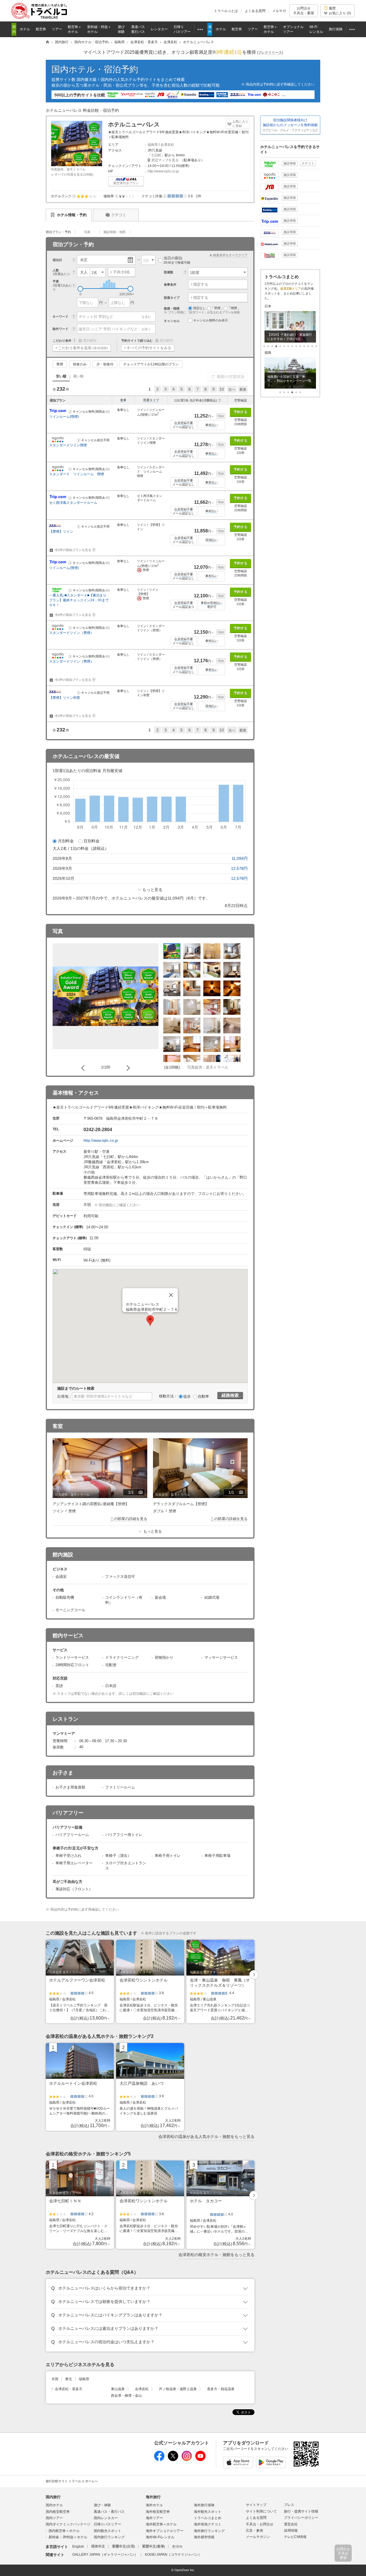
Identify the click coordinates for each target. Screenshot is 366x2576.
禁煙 (60, 364)
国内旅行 (53, 2497)
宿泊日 (57, 260)
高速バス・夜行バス (109, 2512)
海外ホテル (154, 2505)
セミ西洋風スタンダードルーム (73, 503)
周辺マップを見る (165, 160)
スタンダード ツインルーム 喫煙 (77, 474)
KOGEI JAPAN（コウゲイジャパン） (173, 2555)
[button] (74, 196)
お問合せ (304, 11)
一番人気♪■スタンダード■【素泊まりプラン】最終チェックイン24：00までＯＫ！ (79, 600)
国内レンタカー (106, 2518)
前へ (84, 1068)
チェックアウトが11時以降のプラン (151, 364)
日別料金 (91, 841)
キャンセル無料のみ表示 (211, 320)
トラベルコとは (226, 11)
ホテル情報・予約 (71, 215)
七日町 (156, 155)
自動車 (203, 1396)
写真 (87, 232)
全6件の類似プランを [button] (74, 615)
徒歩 (187, 1396)
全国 (55, 2379)
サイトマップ (256, 2505)
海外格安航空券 (158, 2512)
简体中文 (98, 2547)
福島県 (153, 145)
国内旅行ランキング (109, 2537)
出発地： (65, 1396)
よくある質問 (255, 11)
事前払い (212, 425)
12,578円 (239, 868)
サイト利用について (261, 2511)
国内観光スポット (108, 2531)
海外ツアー (154, 2518)
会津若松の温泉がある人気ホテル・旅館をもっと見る (206, 2137)
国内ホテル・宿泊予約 (95, 69)
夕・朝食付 (105, 364)
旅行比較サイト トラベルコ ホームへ (72, 2481)
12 (312, 346)
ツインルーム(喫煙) (64, 417)
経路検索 (230, 1395)
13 (316, 346)
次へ (232, 389)
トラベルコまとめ (208, 2518)
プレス (289, 2505)
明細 (221, 416)
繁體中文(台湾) (124, 2547)
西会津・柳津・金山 (126, 2396)
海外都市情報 (204, 2537)
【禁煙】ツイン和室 (65, 698)
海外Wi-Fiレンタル (160, 2537)
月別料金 (66, 841)
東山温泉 (118, 2389)
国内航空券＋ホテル (64, 2531)
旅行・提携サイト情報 (301, 2511)
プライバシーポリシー (301, 2518)
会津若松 (167, 145)
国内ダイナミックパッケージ (68, 2524)
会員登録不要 (184, 423)
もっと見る (152, 890)
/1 (136, 1493)
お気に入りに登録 (240, 124)
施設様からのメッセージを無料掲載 (290, 125)
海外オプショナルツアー (165, 2531)
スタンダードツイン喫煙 (68, 445)
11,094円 (240, 858)
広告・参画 (254, 2531)
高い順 (78, 376)
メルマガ (279, 11)
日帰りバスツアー (108, 2524)
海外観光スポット (208, 2512)
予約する (240, 412)
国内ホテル (54, 2505)
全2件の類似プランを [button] (74, 550)
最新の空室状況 (231, 377)
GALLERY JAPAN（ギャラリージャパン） (105, 2555)
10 (222, 389)
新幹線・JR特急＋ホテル (68, 2537)
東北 (69, 2379)
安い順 (61, 376)
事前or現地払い (212, 603)
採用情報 (291, 2531)
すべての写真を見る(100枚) (74, 174)
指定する (201, 284)
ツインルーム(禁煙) (64, 568)
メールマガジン (258, 2537)
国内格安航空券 (58, 2512)
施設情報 (290, 163)
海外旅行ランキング (209, 2531)
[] (270, 53)
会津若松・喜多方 (69, 2389)
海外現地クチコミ (208, 2524)
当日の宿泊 (177, 260)
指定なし (199, 308)
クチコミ (119, 215)
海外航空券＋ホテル (161, 2524)
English (78, 2547)
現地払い (212, 540)
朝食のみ (80, 364)
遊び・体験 (102, 2505)
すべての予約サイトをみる (149, 348)
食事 (123, 400)
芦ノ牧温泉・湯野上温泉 (178, 2389)
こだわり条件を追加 (83, 348)
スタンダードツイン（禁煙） (71, 633)
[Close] (171, 1295)
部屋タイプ (151, 400)
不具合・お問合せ (260, 2524)
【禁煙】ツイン (61, 532)
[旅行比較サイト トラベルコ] (47, 42)
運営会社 (291, 2524)
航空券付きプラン (126, 183)
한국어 (177, 2547)
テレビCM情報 (295, 2537)
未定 (84, 260)
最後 (243, 389)
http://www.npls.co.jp (163, 171)
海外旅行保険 (204, 2505)
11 (308, 346)
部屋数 (169, 272)
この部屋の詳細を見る (129, 1519)
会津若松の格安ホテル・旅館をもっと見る (216, 2255)
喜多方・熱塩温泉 (221, 2389)
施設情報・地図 (115, 232)
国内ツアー (54, 2518)
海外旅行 (153, 2497)
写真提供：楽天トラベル (68, 169)
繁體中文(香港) (154, 2547)
